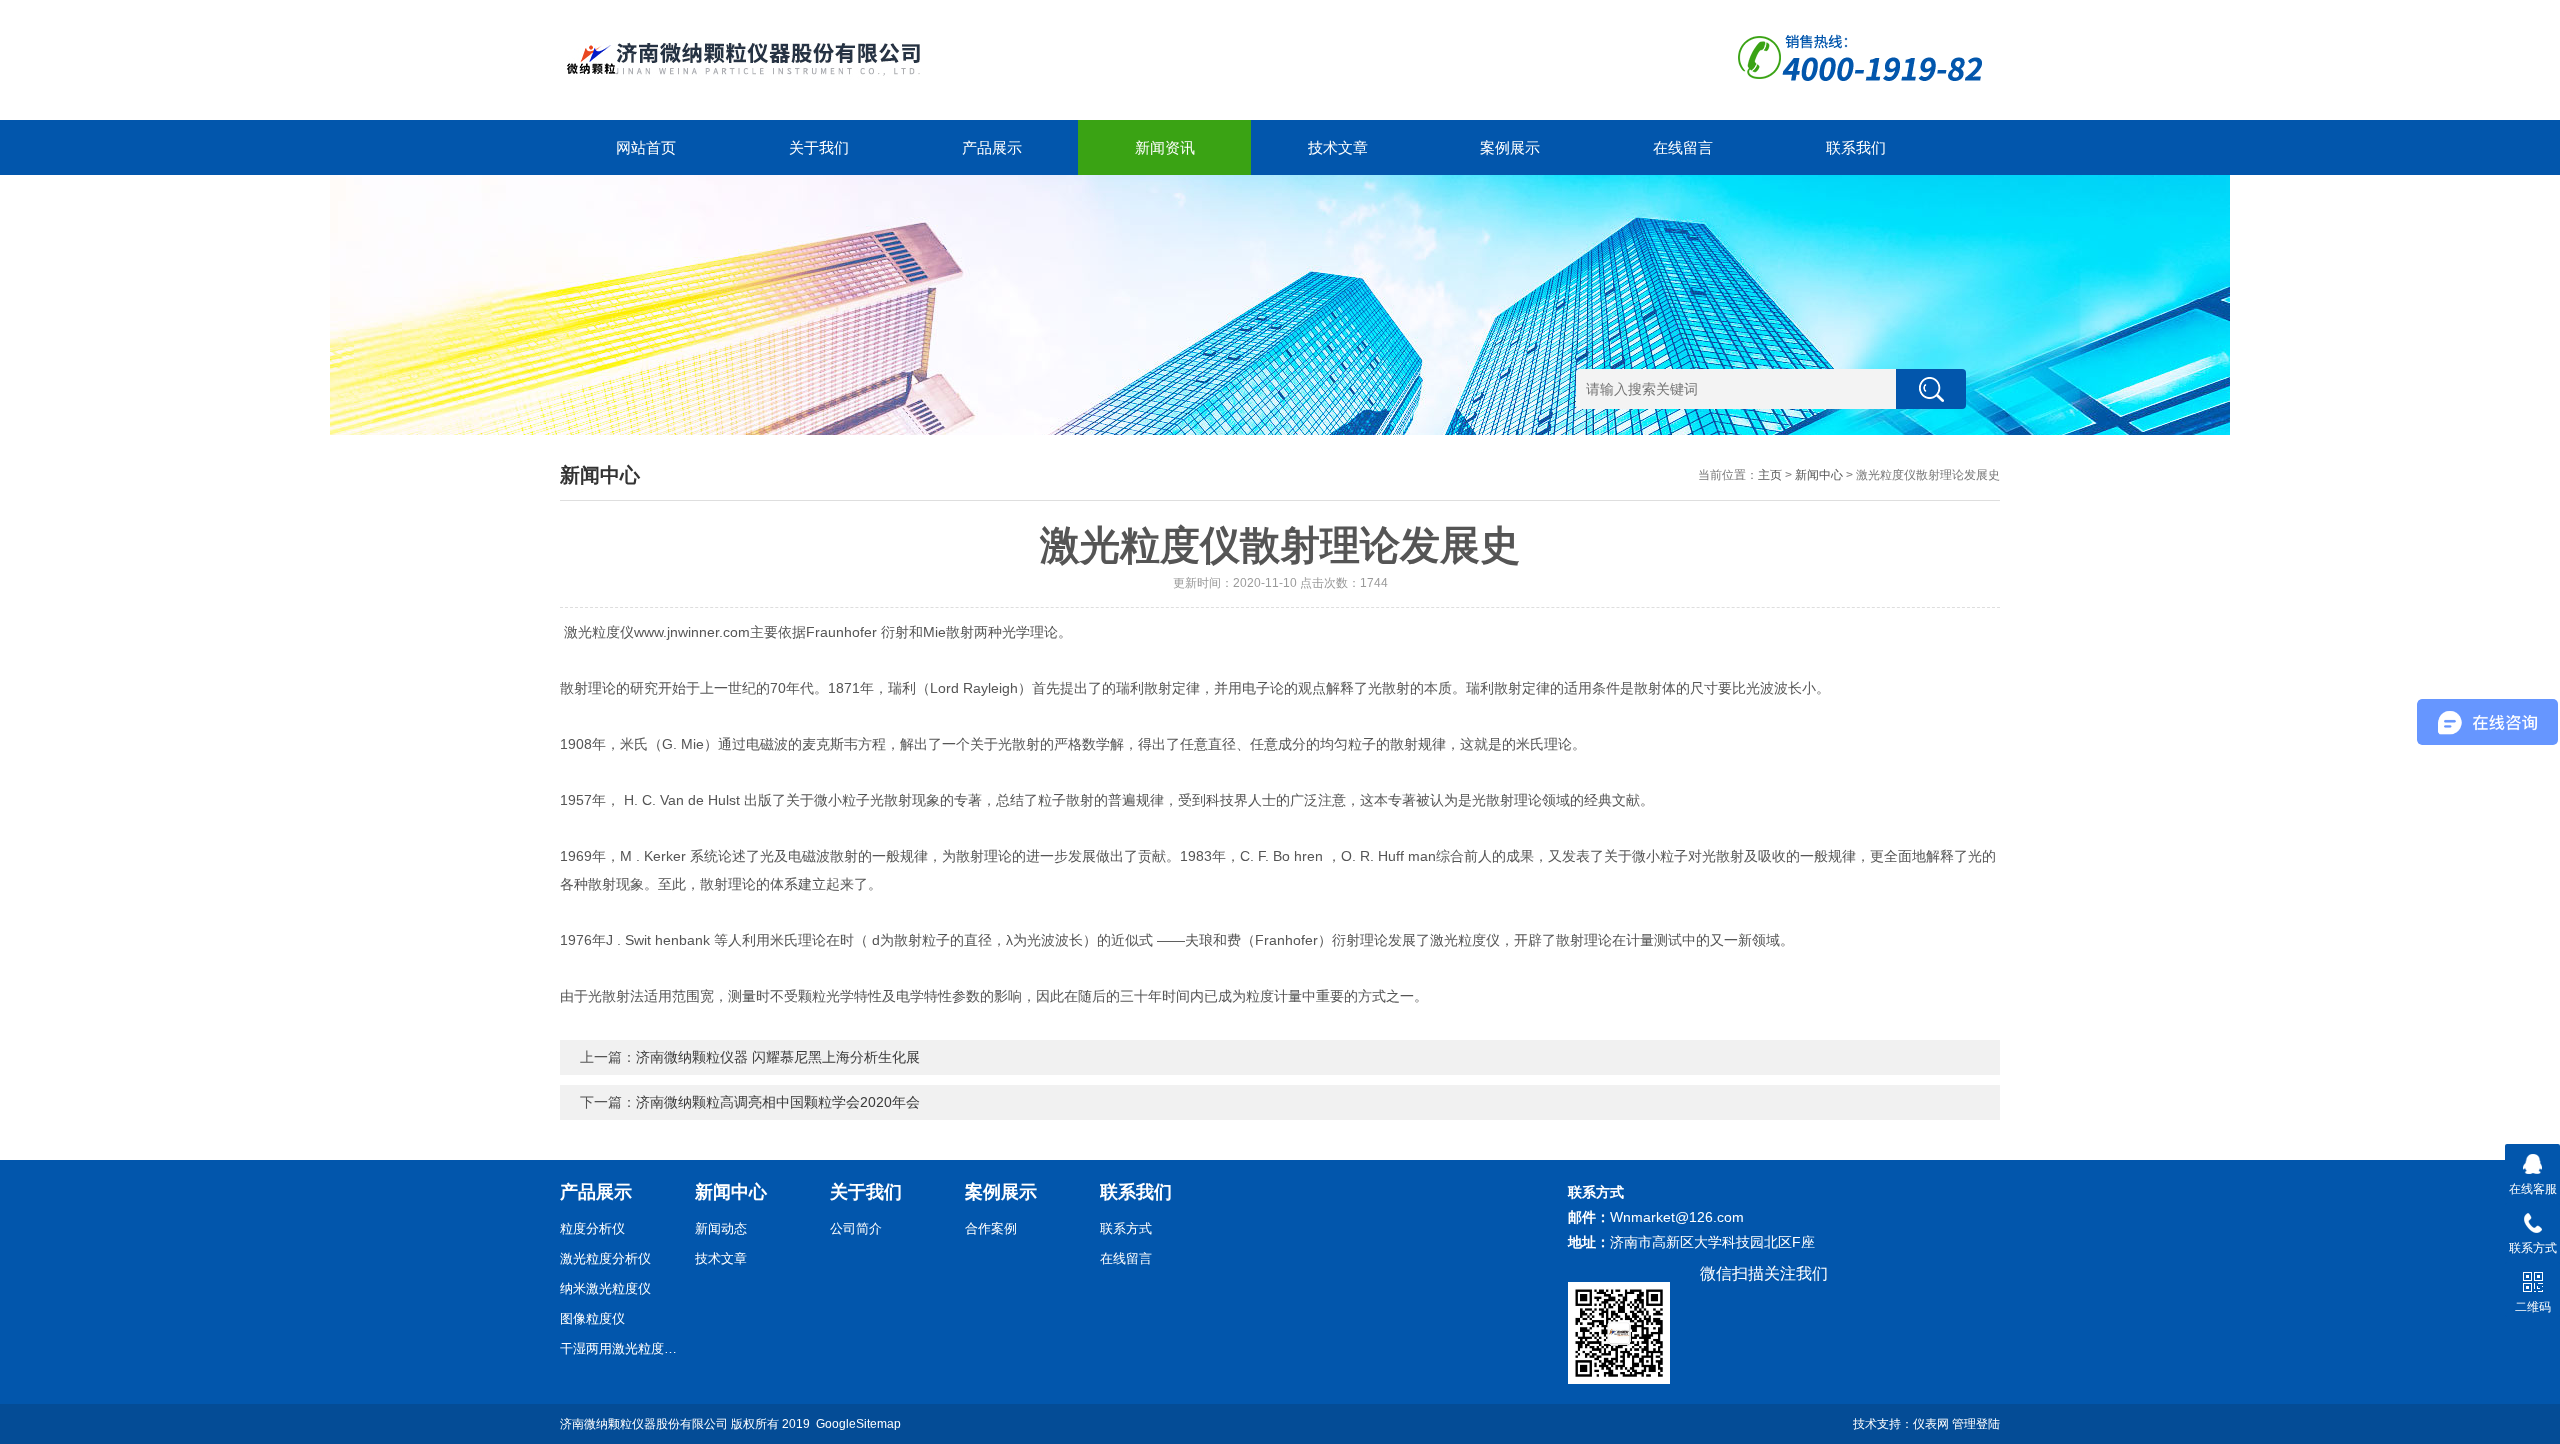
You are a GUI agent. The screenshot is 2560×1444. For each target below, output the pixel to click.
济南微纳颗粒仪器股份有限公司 (644, 1424)
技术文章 (1338, 147)
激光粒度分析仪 (605, 1258)
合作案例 (991, 1228)
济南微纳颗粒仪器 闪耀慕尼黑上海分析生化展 (778, 1057)
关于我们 (819, 147)
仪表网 (1931, 1424)
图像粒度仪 (592, 1318)
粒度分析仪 (592, 1228)
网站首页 (646, 147)
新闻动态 (721, 1228)
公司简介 (856, 1228)
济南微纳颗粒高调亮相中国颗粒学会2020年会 (778, 1102)
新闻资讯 (1165, 147)
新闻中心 (1819, 475)
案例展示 (1510, 147)
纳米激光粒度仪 (605, 1288)
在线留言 (1683, 147)
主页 (1770, 475)
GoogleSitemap (858, 1424)
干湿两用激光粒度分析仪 (620, 1348)
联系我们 (1856, 147)
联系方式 (1126, 1228)
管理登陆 (1976, 1424)
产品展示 (992, 147)
